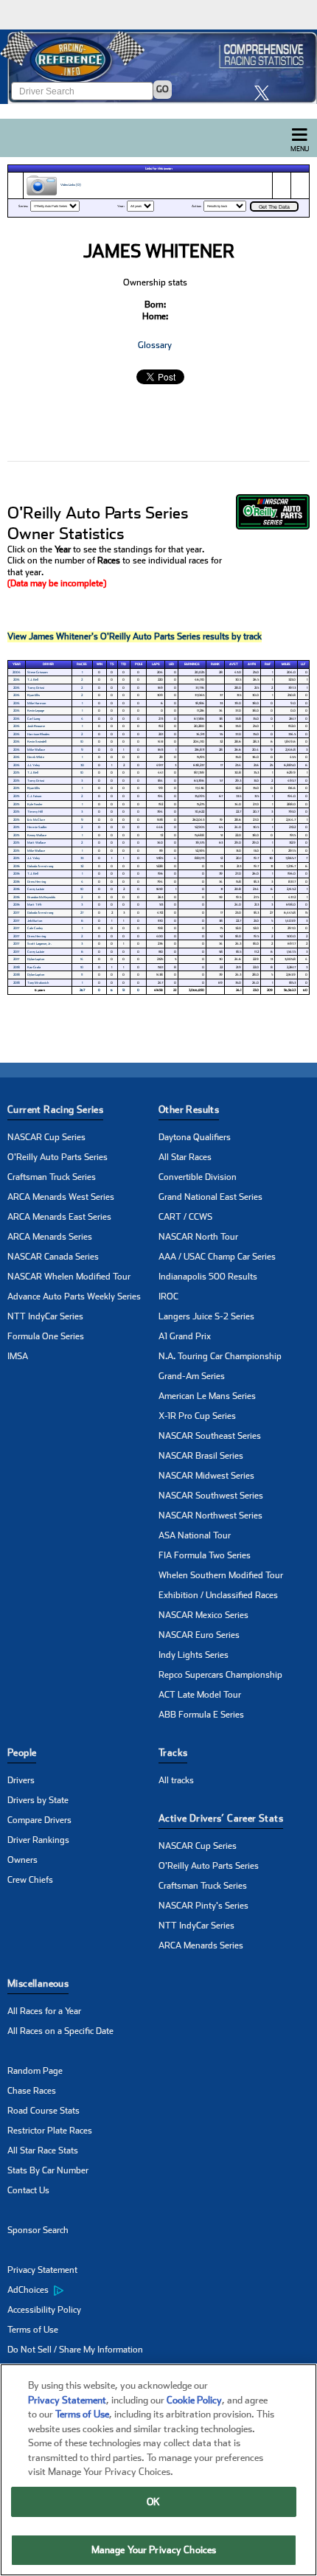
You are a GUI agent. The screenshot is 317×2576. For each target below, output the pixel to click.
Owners (22, 1860)
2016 (17, 866)
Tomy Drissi (36, 688)
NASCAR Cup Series (46, 1137)
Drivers (21, 1780)
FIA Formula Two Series (205, 1555)
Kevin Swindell (37, 742)
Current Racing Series (55, 1110)
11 (82, 975)
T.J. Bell (33, 680)
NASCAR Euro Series (199, 1635)
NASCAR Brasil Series (201, 1456)
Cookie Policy (194, 2400)
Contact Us (28, 2190)
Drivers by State (38, 1800)
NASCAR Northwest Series (210, 1516)
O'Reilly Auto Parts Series (58, 1157)
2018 (17, 967)
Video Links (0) (70, 185)
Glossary (155, 345)
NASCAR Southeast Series (210, 1436)
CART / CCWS (185, 1217)
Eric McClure (36, 820)
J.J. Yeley (34, 765)
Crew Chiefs (30, 1880)
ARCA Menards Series (50, 1237)
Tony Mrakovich (38, 983)
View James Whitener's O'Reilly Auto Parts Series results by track (135, 636)
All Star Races (185, 1157)
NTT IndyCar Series (45, 1316)
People (22, 1753)
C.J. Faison (34, 796)
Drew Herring (36, 882)
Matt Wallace (36, 843)
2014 (17, 680)
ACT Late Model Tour (200, 1695)
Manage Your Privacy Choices (154, 2550)
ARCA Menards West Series (61, 1197)
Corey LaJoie (36, 889)
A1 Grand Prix (185, 1336)
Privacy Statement (42, 2270)
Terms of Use (33, 2330)
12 (123, 990)
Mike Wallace (36, 750)
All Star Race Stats (43, 2150)
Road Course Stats (43, 2111)
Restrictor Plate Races (50, 2131)
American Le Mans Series (207, 1396)
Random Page (35, 2071)
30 (82, 765)
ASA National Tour (195, 1535)
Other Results (189, 1110)
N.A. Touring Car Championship (220, 1356)
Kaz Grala (34, 967)
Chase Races (32, 2091)
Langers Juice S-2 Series (206, 1316)
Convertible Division (198, 1177)
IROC (168, 1296)
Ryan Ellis (34, 695)
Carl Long (34, 719)
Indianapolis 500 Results (208, 1277)
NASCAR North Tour (198, 1237)
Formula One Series (46, 1336)
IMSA (18, 1356)
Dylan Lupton (36, 959)
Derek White (36, 757)
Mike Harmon (36, 703)
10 (82, 742)
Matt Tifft (35, 905)
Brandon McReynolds (41, 897)
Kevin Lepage (36, 711)
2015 (16, 773)
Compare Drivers (39, 1820)
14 (82, 959)
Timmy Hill (35, 812)
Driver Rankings (38, 1840)
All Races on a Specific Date (60, 2031)
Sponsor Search (38, 2230)
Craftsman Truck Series (52, 1177)
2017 (16, 913)
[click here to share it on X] (265, 93)
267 (82, 990)
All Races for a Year (44, 2011)
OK (153, 2502)
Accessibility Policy (44, 2310)
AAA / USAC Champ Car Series (217, 1257)
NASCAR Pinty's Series (203, 1906)
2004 (17, 672)
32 (82, 866)
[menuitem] (83, 2291)
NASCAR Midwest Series (206, 1476)
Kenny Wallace (37, 835)
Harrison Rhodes (38, 734)
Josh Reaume (36, 726)
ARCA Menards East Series (59, 1217)
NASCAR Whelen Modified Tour (69, 1277)
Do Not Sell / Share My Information (75, 2350)
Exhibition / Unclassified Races (218, 1595)
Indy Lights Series (194, 1655)
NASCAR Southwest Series (211, 1496)
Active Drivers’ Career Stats (221, 1818)
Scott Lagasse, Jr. (39, 944)
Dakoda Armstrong (40, 866)
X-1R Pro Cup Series (197, 1416)
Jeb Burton (35, 921)
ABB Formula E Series (201, 1715)
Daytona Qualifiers (195, 1137)
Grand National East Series (210, 1197)
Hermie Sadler (37, 827)
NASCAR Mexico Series (203, 1615)
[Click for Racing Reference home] (158, 67)
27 (82, 913)
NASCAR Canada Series (53, 1257)
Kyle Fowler (35, 804)
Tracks (173, 1753)
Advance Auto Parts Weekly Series (74, 1296)
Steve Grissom (38, 672)
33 (82, 858)
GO (163, 89)
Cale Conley (35, 928)
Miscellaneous (38, 1983)
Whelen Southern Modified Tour (221, 1575)
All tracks (176, 1780)
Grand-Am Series (192, 1376)
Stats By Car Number (48, 2170)
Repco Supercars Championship (220, 1675)
